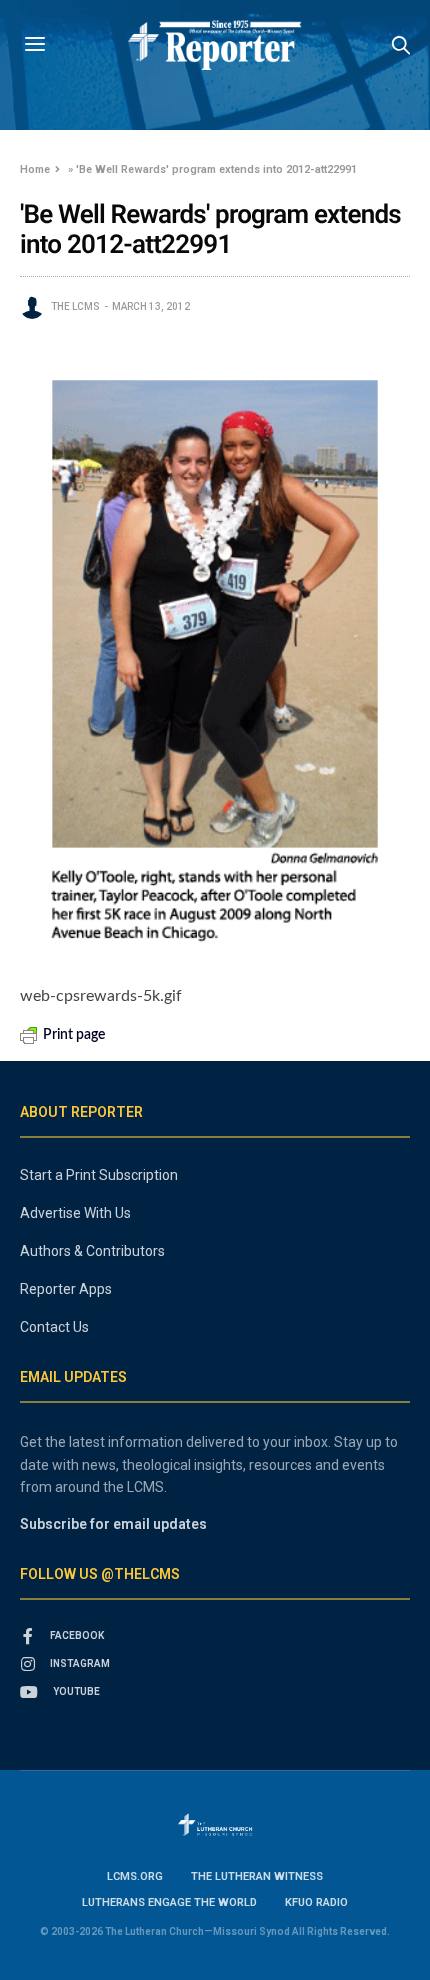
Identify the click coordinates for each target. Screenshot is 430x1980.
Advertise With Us (75, 1213)
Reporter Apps (66, 1289)
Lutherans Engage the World (169, 1902)
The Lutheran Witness (257, 1876)
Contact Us (54, 1327)
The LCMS (75, 306)
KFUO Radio (316, 1902)
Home (35, 169)
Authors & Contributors (92, 1251)
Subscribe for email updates (113, 1524)
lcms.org (135, 1876)
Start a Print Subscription (99, 1175)
